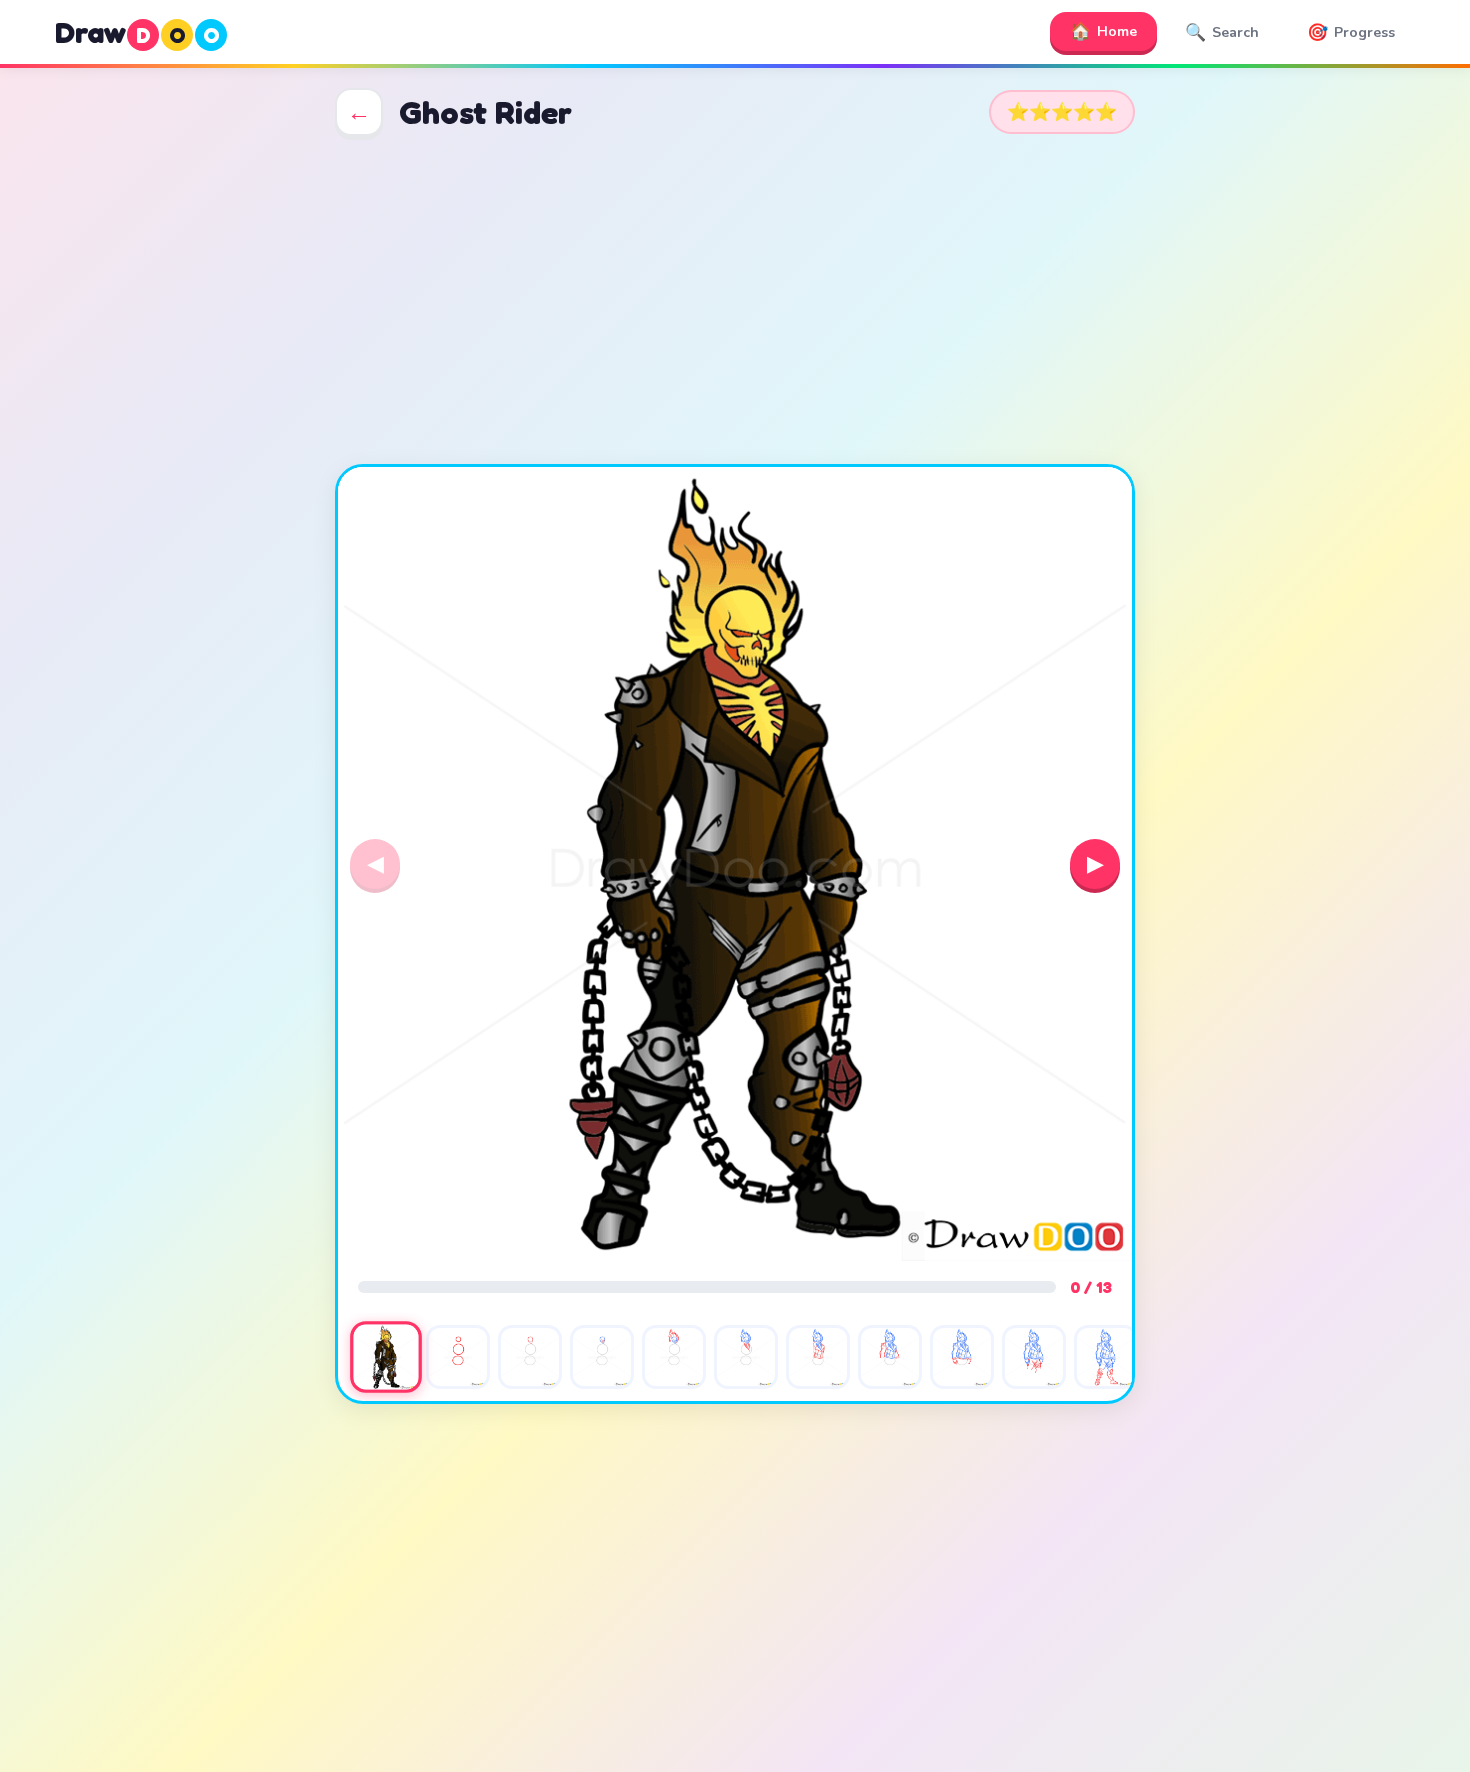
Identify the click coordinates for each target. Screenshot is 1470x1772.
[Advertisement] (735, 300)
